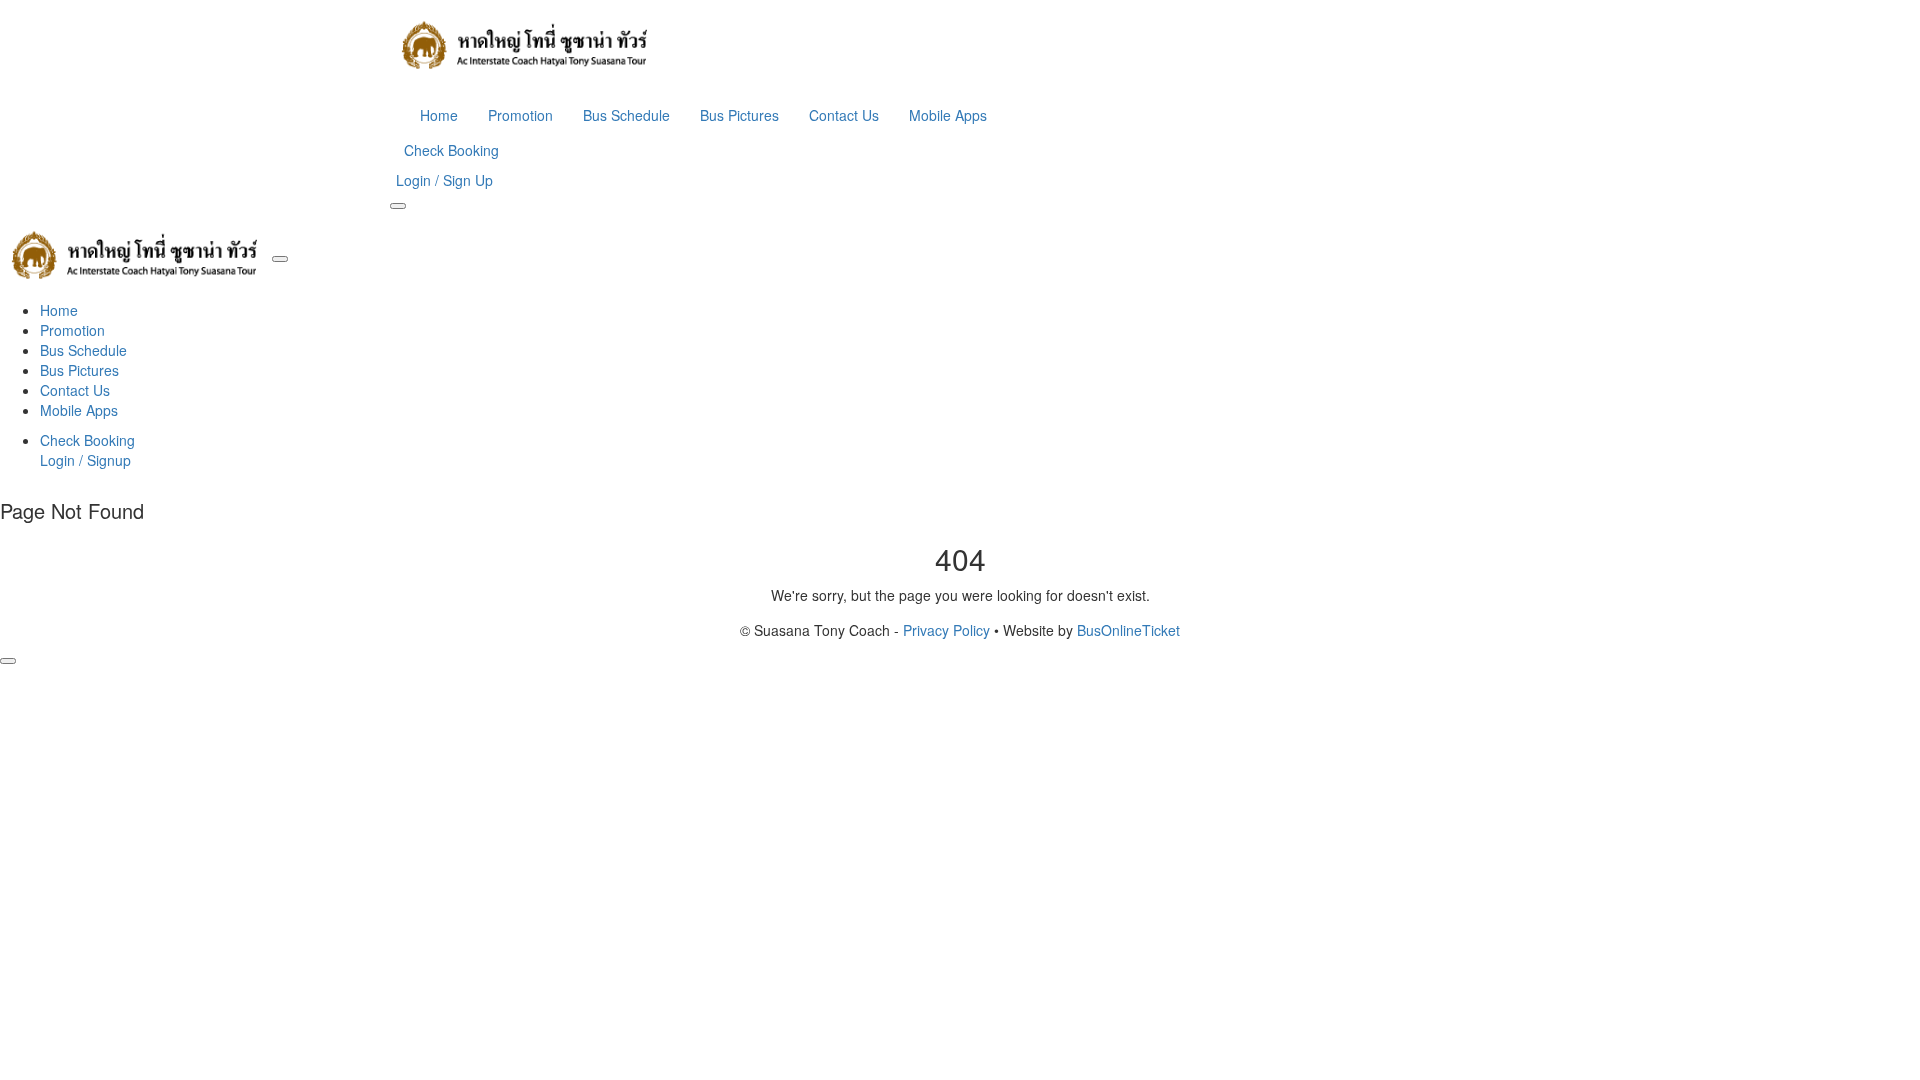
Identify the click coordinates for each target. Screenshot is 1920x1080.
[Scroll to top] (8, 661)
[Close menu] (280, 259)
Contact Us (844, 115)
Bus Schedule (626, 115)
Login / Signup (85, 460)
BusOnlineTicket (1128, 630)
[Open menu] (398, 206)
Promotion (520, 115)
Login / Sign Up (444, 180)
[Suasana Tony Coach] (960, 45)
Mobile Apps (948, 115)
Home (439, 115)
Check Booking (451, 150)
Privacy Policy (946, 630)
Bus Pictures (739, 115)
